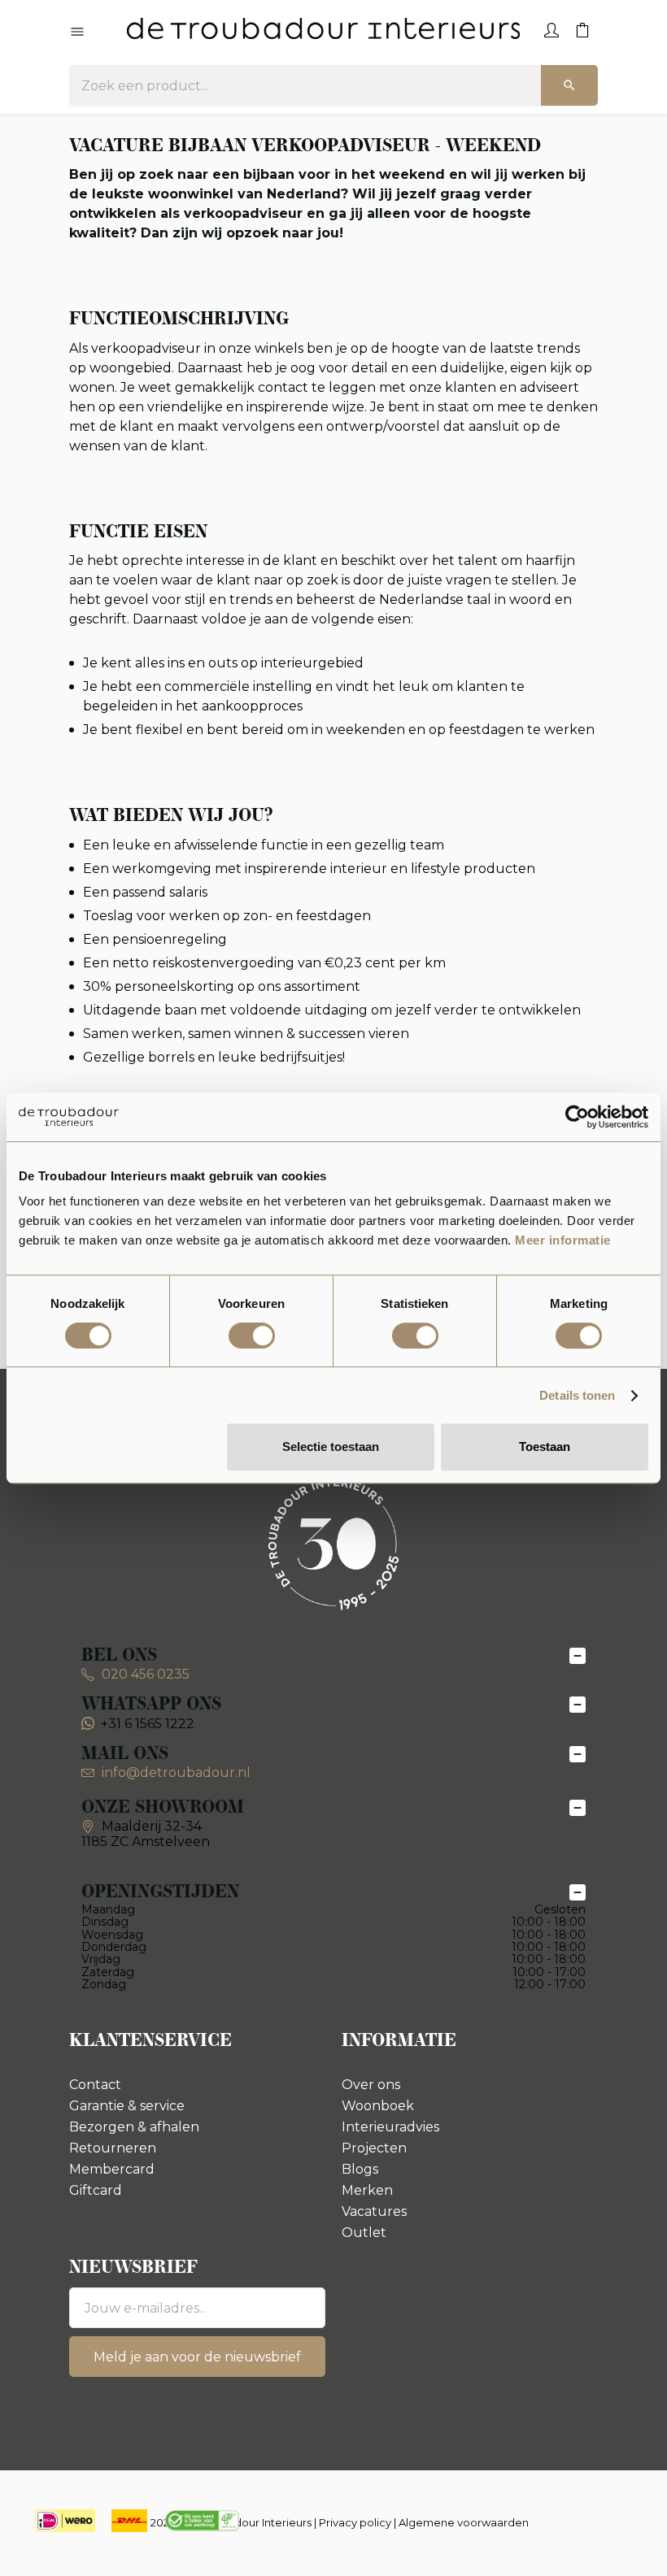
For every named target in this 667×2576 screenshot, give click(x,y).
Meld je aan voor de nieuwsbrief (197, 2357)
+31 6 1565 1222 (148, 1724)
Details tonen (577, 1395)
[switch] (252, 1336)
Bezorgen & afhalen (134, 2127)
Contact (95, 2085)
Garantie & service (127, 2106)
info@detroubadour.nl (176, 1772)
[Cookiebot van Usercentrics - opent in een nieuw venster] (577, 1117)
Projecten (374, 2148)
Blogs (360, 2169)
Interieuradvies (390, 2127)
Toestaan (545, 1447)
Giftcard (96, 2190)
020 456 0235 (144, 1674)
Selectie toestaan (331, 1447)
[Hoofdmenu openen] (77, 33)
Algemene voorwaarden (464, 2522)
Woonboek (378, 2106)
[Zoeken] (569, 85)
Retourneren (113, 2148)
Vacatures (374, 2211)
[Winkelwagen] (582, 28)
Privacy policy (355, 2522)
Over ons (371, 2085)
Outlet (364, 2233)
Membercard (112, 2169)
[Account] (551, 28)
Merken (367, 2190)
